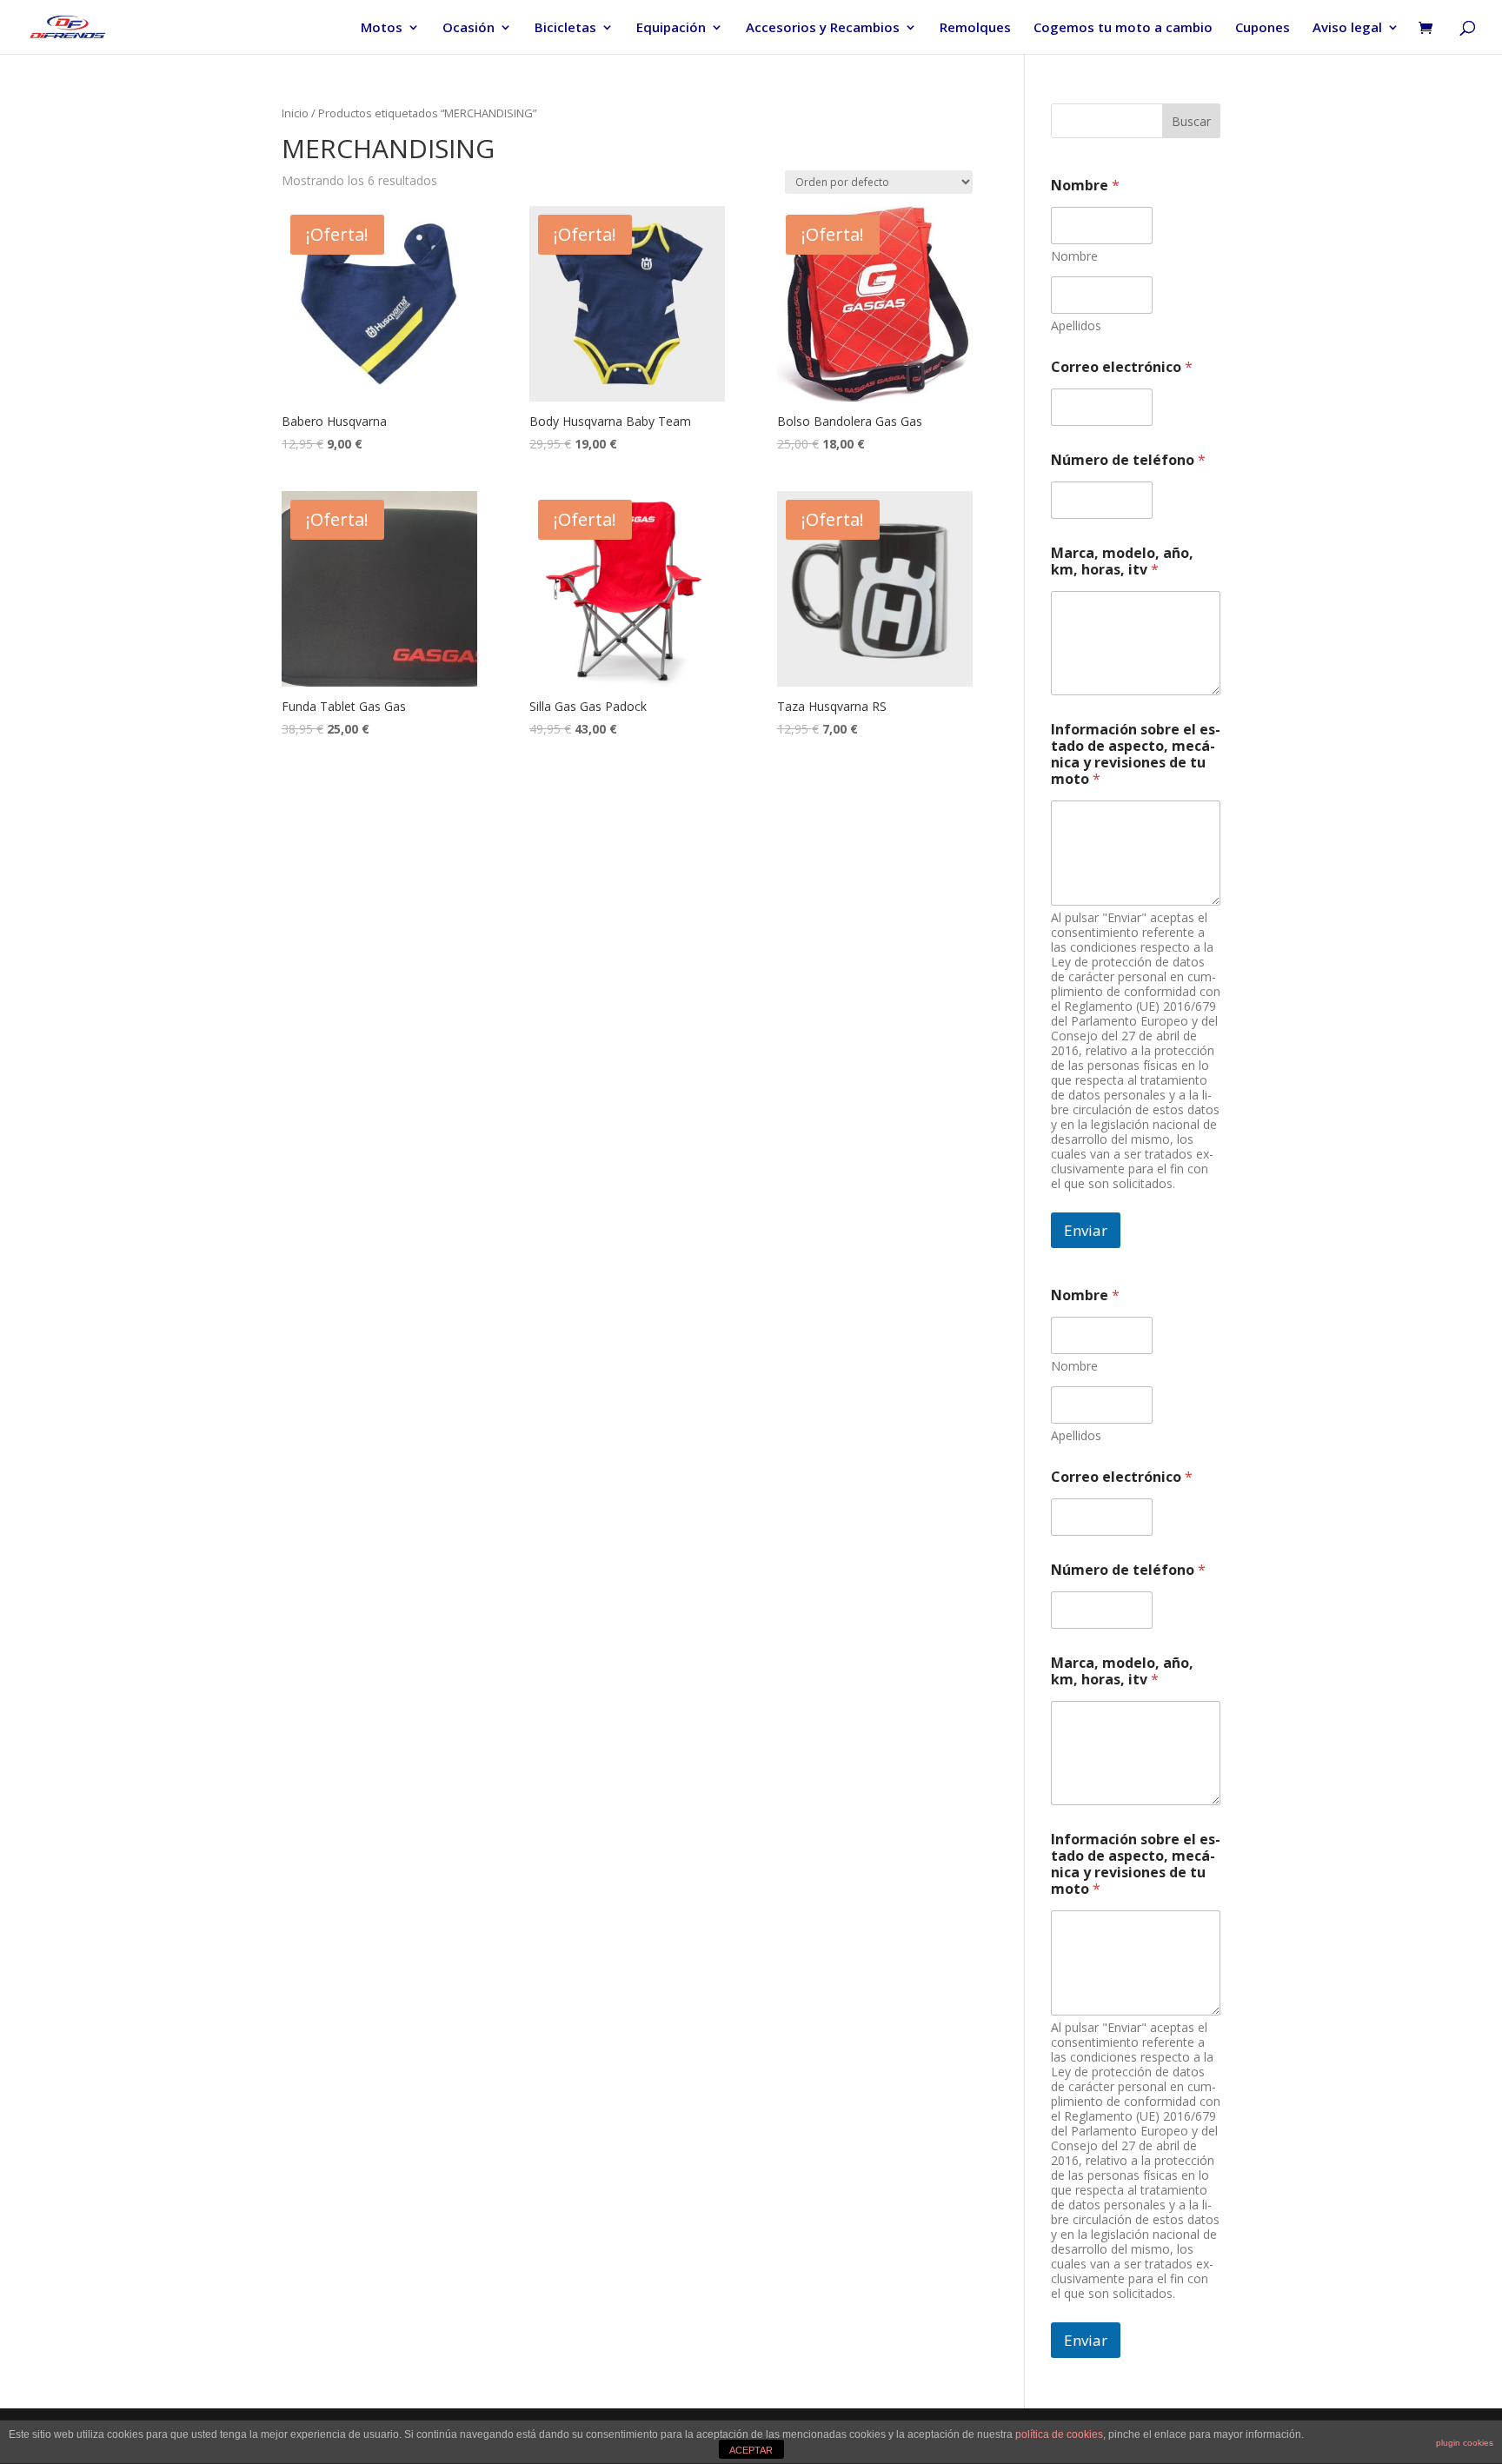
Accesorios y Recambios (823, 28)
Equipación (671, 28)
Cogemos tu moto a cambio (1123, 28)
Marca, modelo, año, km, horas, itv (1122, 561)
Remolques (975, 28)
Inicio (295, 113)
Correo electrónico (1122, 367)
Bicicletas (565, 28)
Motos (382, 28)
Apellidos (1076, 325)
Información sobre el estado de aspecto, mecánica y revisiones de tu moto (1136, 754)
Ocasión (469, 28)
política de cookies (1059, 2434)
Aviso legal (1347, 28)
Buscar (1191, 121)
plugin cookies (1465, 2443)
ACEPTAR (751, 2450)
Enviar (1086, 1230)
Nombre (1074, 256)
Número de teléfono (1128, 460)
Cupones (1263, 28)
